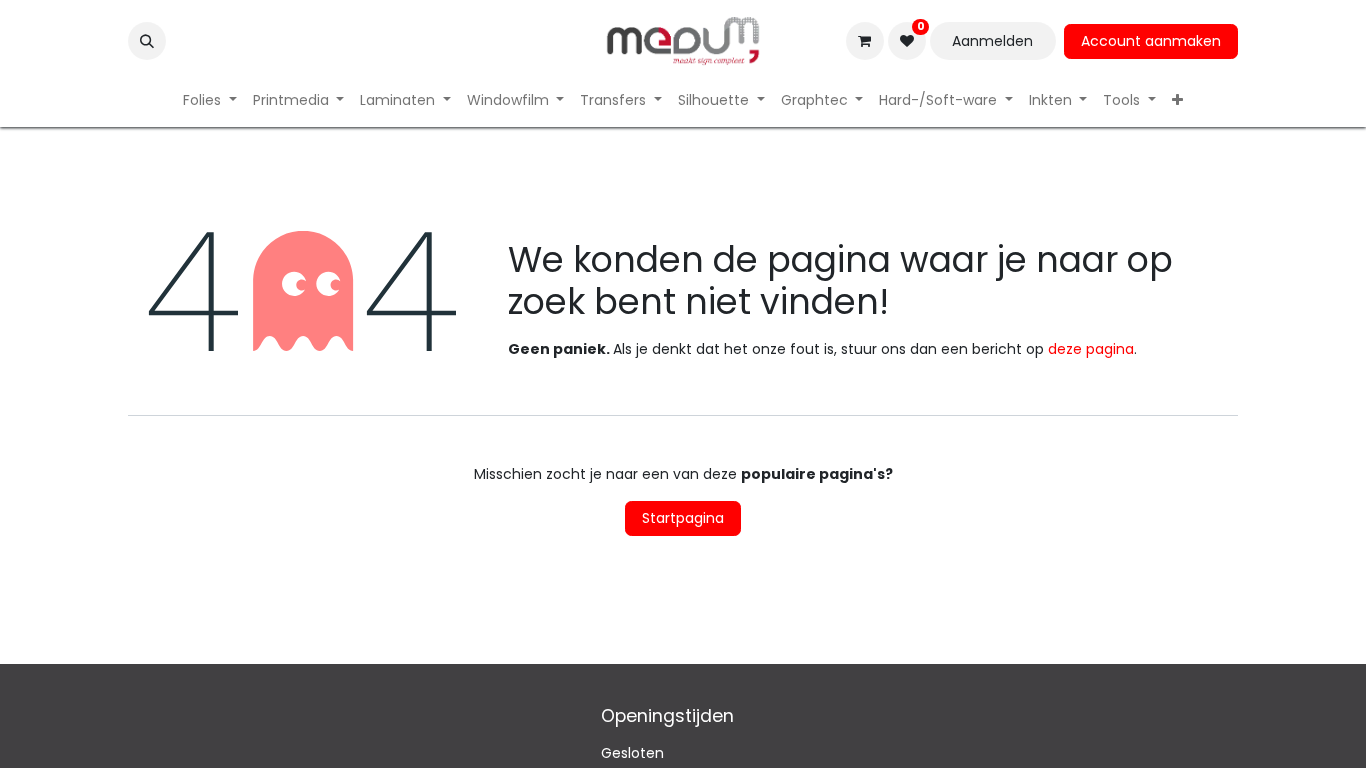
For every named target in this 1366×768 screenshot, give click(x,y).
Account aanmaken (1151, 41)
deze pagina (1091, 349)
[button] (147, 41)
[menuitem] (210, 100)
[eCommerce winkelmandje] (865, 41)
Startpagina (683, 518)
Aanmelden (992, 41)
